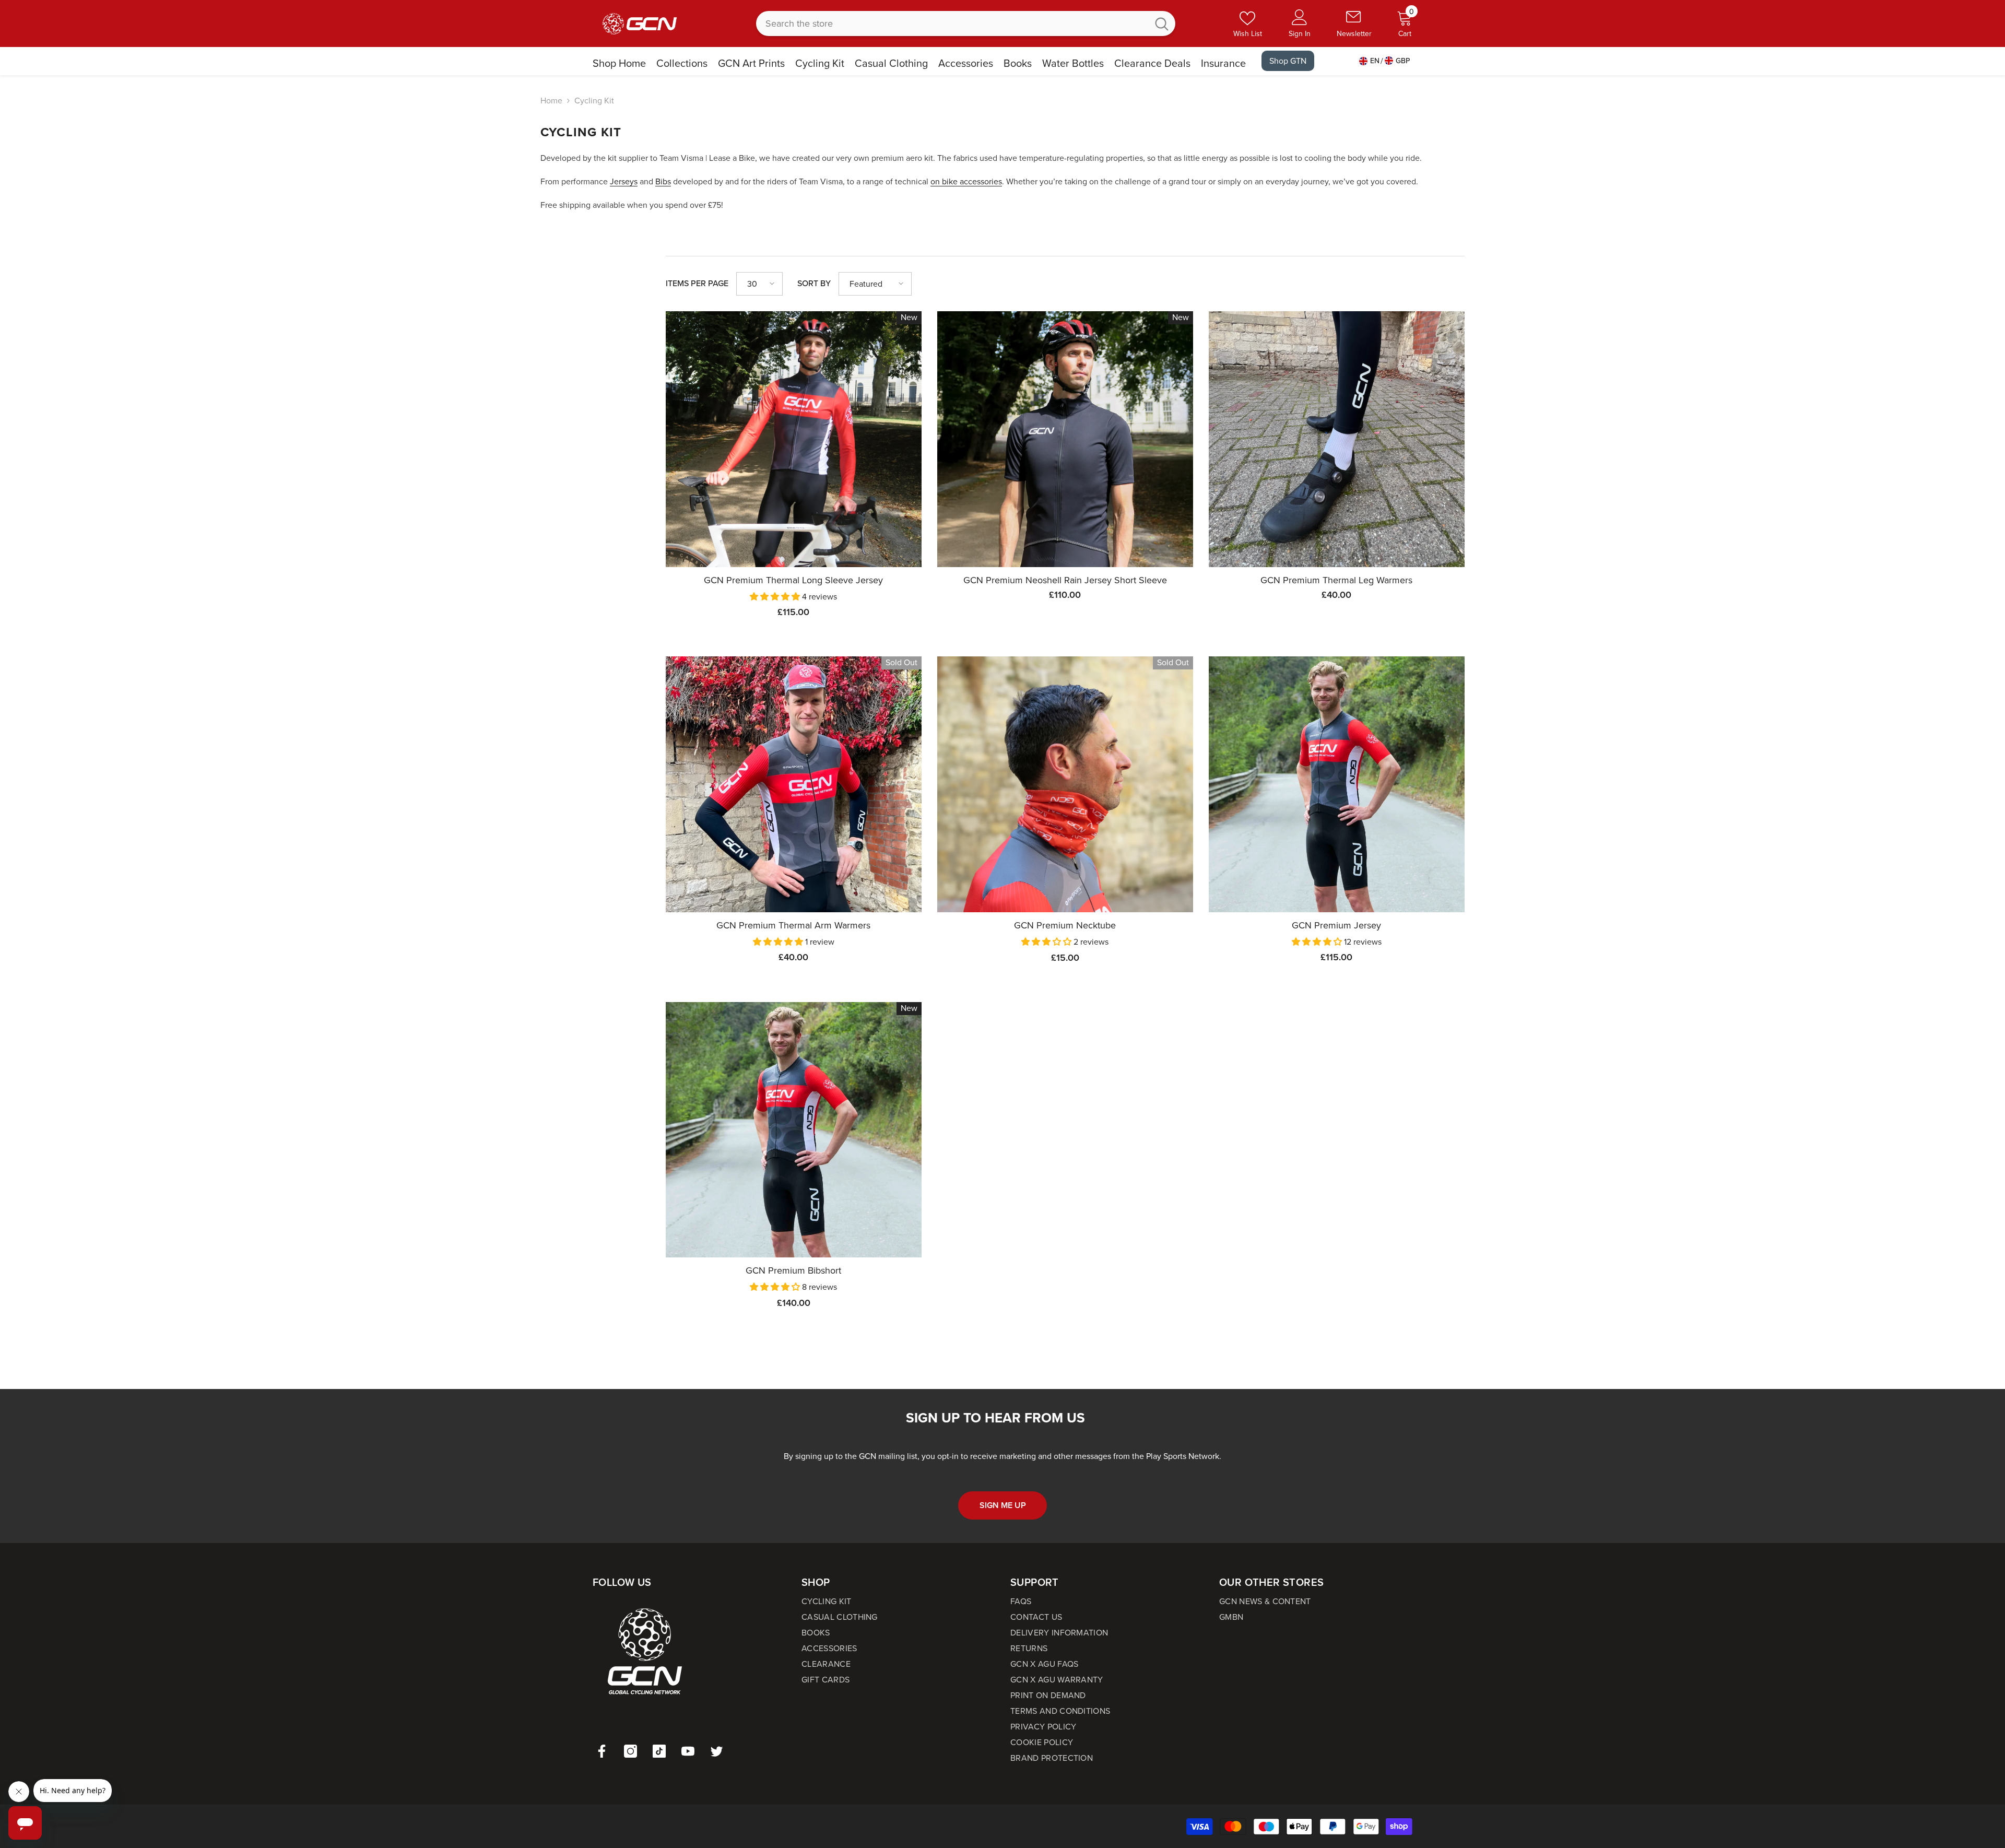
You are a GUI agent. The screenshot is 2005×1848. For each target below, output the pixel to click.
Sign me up (1003, 1505)
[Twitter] (717, 1751)
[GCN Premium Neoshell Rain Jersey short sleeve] (1065, 439)
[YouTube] (688, 1751)
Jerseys (624, 181)
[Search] (966, 23)
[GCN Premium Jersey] (1337, 784)
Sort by (814, 283)
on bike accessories (966, 181)
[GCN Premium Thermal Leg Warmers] (1337, 439)
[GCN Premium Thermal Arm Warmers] (794, 784)
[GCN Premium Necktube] (1065, 784)
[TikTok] (659, 1751)
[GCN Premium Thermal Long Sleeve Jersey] (794, 439)
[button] (759, 284)
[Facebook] (602, 1751)
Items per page (697, 283)
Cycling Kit (594, 101)
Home (551, 101)
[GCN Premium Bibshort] (794, 1130)
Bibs (663, 181)
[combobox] (952, 23)
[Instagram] (630, 1751)
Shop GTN (1288, 61)
